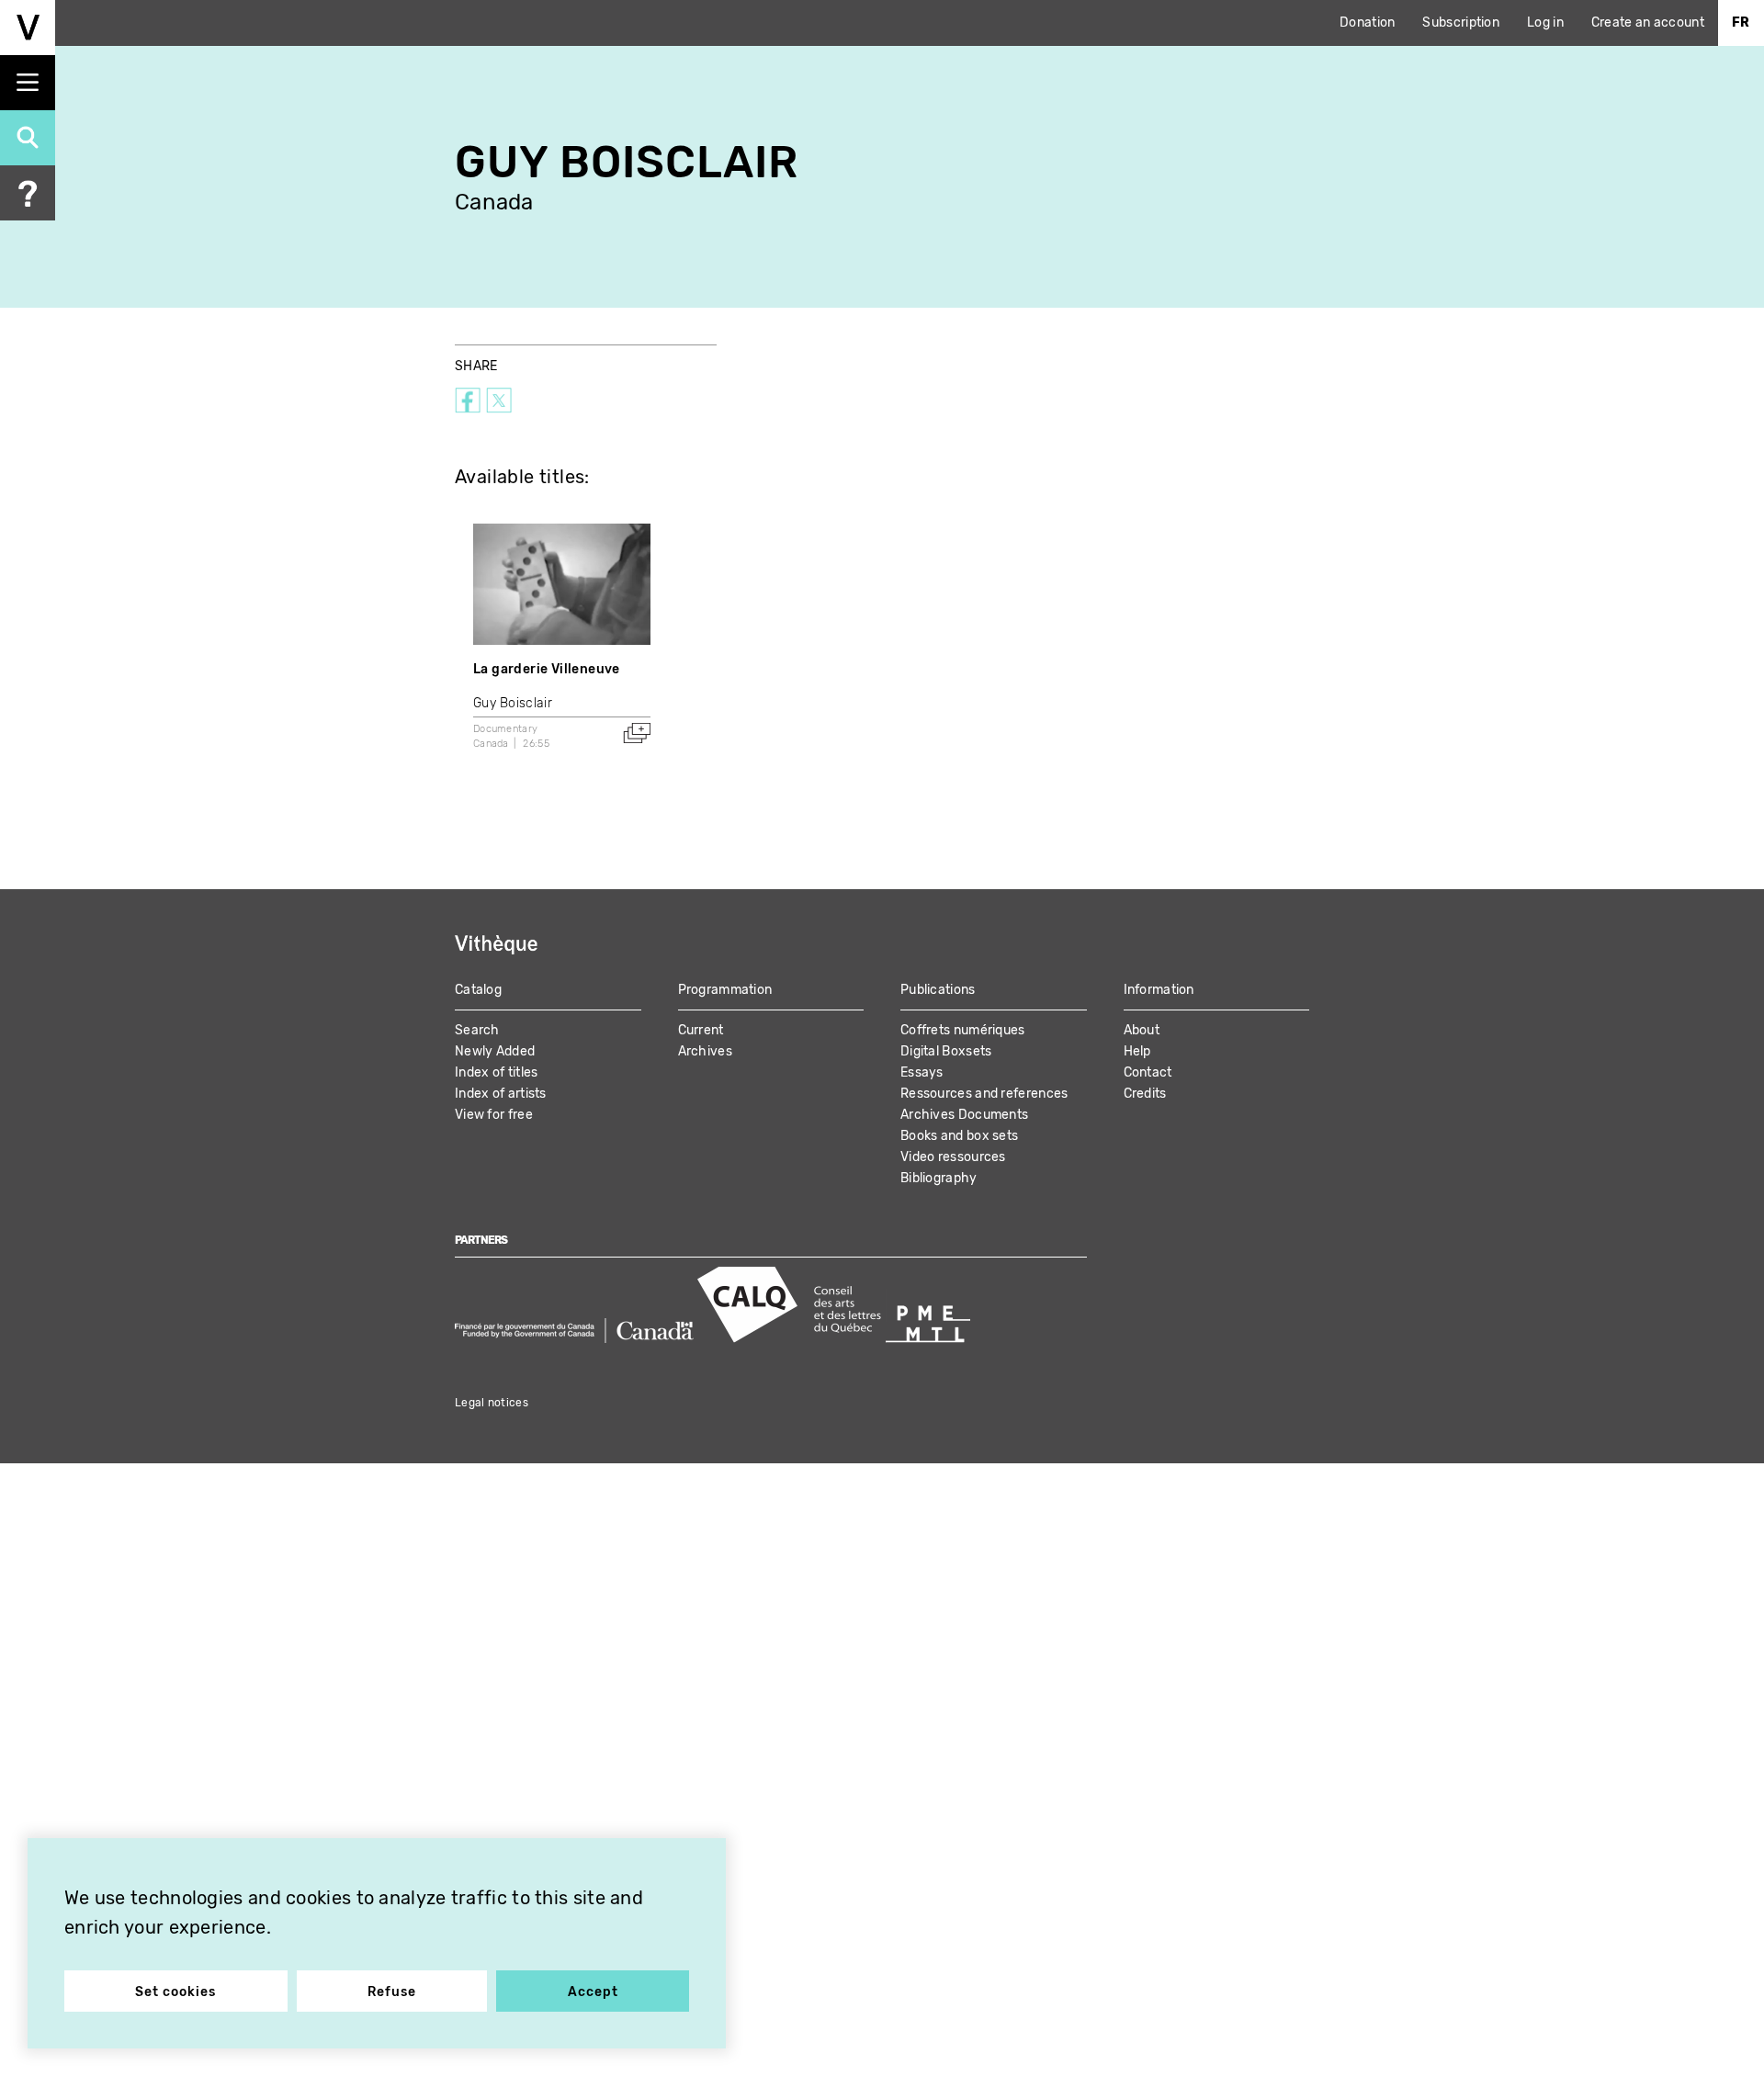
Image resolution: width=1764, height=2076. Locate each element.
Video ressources (953, 1157)
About (1142, 1030)
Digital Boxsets (946, 1051)
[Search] (28, 138)
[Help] (28, 193)
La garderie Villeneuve (547, 669)
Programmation (725, 990)
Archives (705, 1051)
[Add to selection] (637, 733)
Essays (922, 1072)
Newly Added (495, 1051)
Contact (1148, 1072)
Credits (1145, 1094)
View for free (494, 1115)
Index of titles (497, 1072)
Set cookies (175, 1992)
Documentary (505, 729)
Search (477, 1030)
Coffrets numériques (963, 1030)
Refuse (392, 1992)
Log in (1545, 23)
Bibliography (939, 1178)
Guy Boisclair (513, 703)
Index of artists (501, 1094)
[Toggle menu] (28, 83)
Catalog (478, 990)
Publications (938, 990)
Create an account (1648, 23)
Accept (593, 1992)
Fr (1741, 23)
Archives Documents (964, 1115)
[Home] (28, 28)
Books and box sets (959, 1136)
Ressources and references (984, 1094)
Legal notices (492, 1403)
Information (1159, 990)
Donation (1367, 23)
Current (701, 1030)
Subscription (1461, 23)
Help (1137, 1051)
